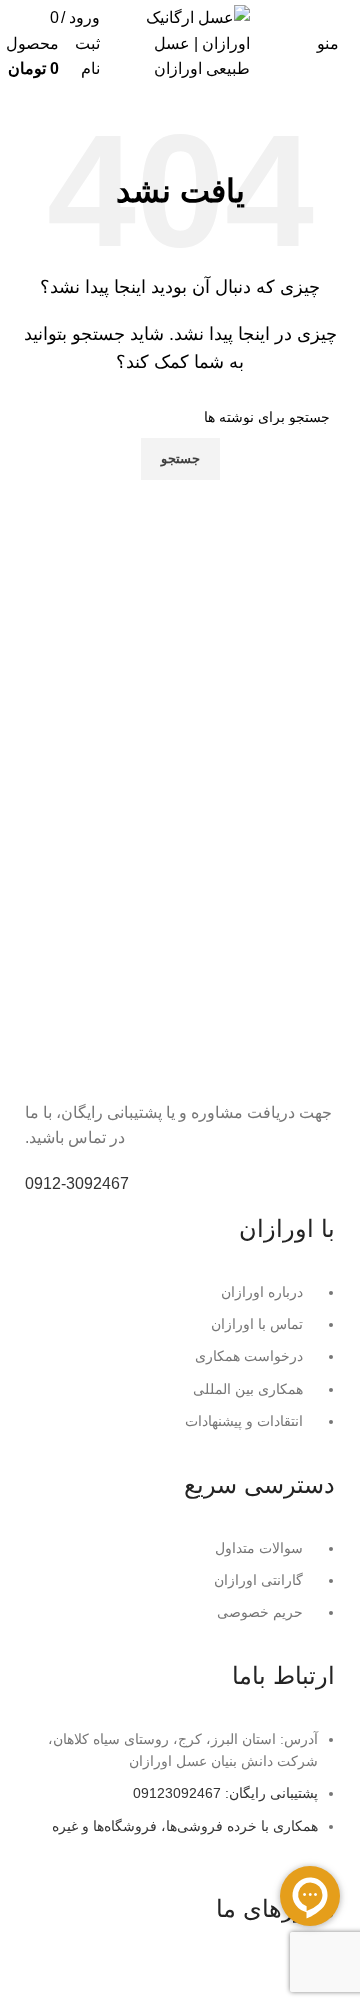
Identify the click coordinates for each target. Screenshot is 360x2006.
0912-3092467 (77, 1183)
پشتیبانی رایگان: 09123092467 (225, 1793)
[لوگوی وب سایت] (180, 42)
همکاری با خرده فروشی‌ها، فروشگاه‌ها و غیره (185, 1826)
